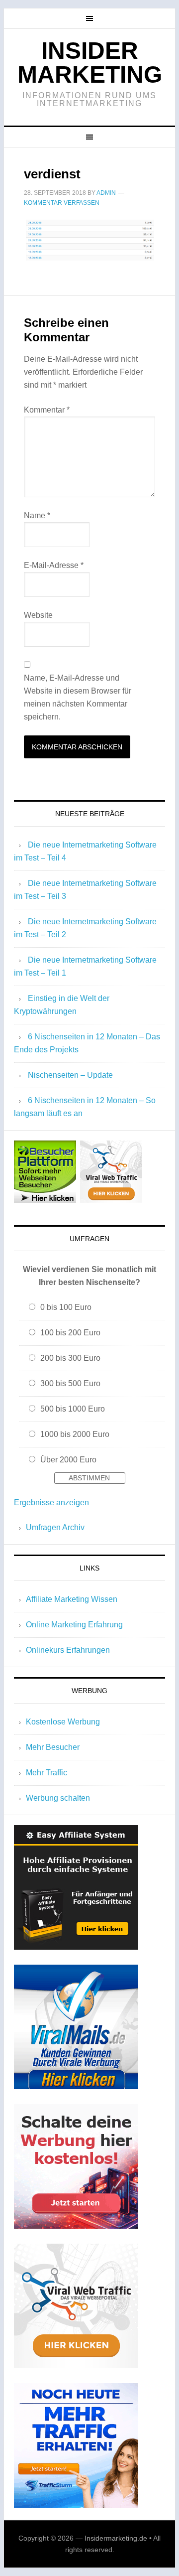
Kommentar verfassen (62, 203)
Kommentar (47, 410)
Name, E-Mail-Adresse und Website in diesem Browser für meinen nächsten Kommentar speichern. (78, 697)
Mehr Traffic (46, 1773)
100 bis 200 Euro (70, 1333)
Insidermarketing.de (116, 2538)
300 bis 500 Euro (70, 1383)
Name (37, 515)
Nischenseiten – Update (70, 1075)
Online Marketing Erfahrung (74, 1625)
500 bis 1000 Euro (73, 1409)
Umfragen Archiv (55, 1527)
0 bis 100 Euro (66, 1307)
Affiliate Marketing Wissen (72, 1599)
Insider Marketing (90, 63)
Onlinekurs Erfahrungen (68, 1650)
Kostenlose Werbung (63, 1722)
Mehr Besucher (53, 1747)
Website (38, 615)
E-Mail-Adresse (54, 565)
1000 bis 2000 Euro (75, 1434)
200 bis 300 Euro (70, 1358)
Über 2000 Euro (68, 1460)
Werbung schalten (58, 1798)
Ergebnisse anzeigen (51, 1503)
